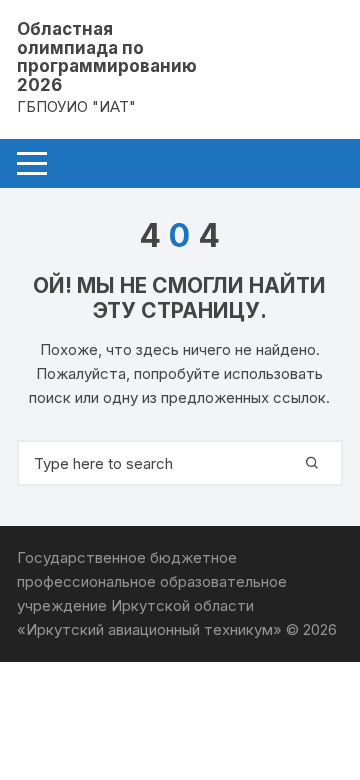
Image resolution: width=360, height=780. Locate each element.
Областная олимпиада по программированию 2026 (107, 57)
